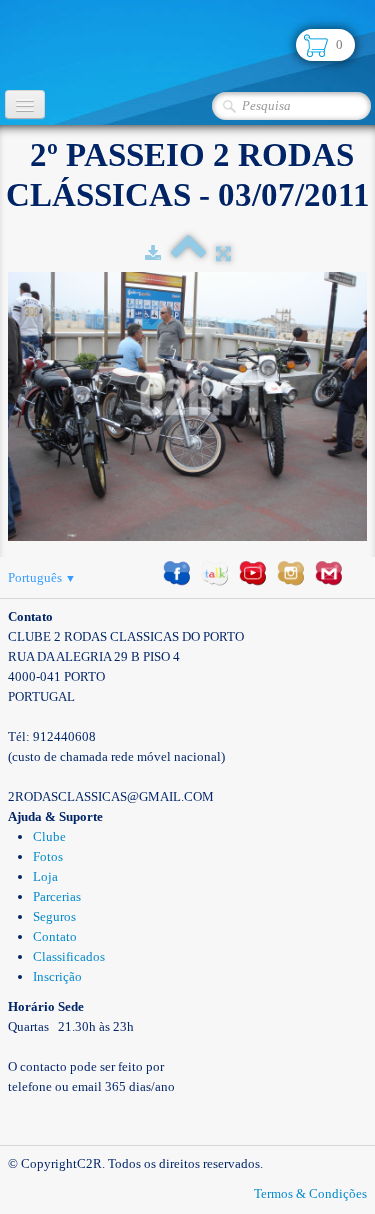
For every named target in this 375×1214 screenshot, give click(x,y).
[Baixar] (153, 253)
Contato (55, 936)
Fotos (48, 856)
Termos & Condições (310, 1193)
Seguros (54, 916)
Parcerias (57, 896)
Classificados (69, 956)
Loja (45, 876)
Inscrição (57, 976)
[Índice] (188, 253)
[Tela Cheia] (223, 253)
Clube (49, 836)
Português (42, 577)
